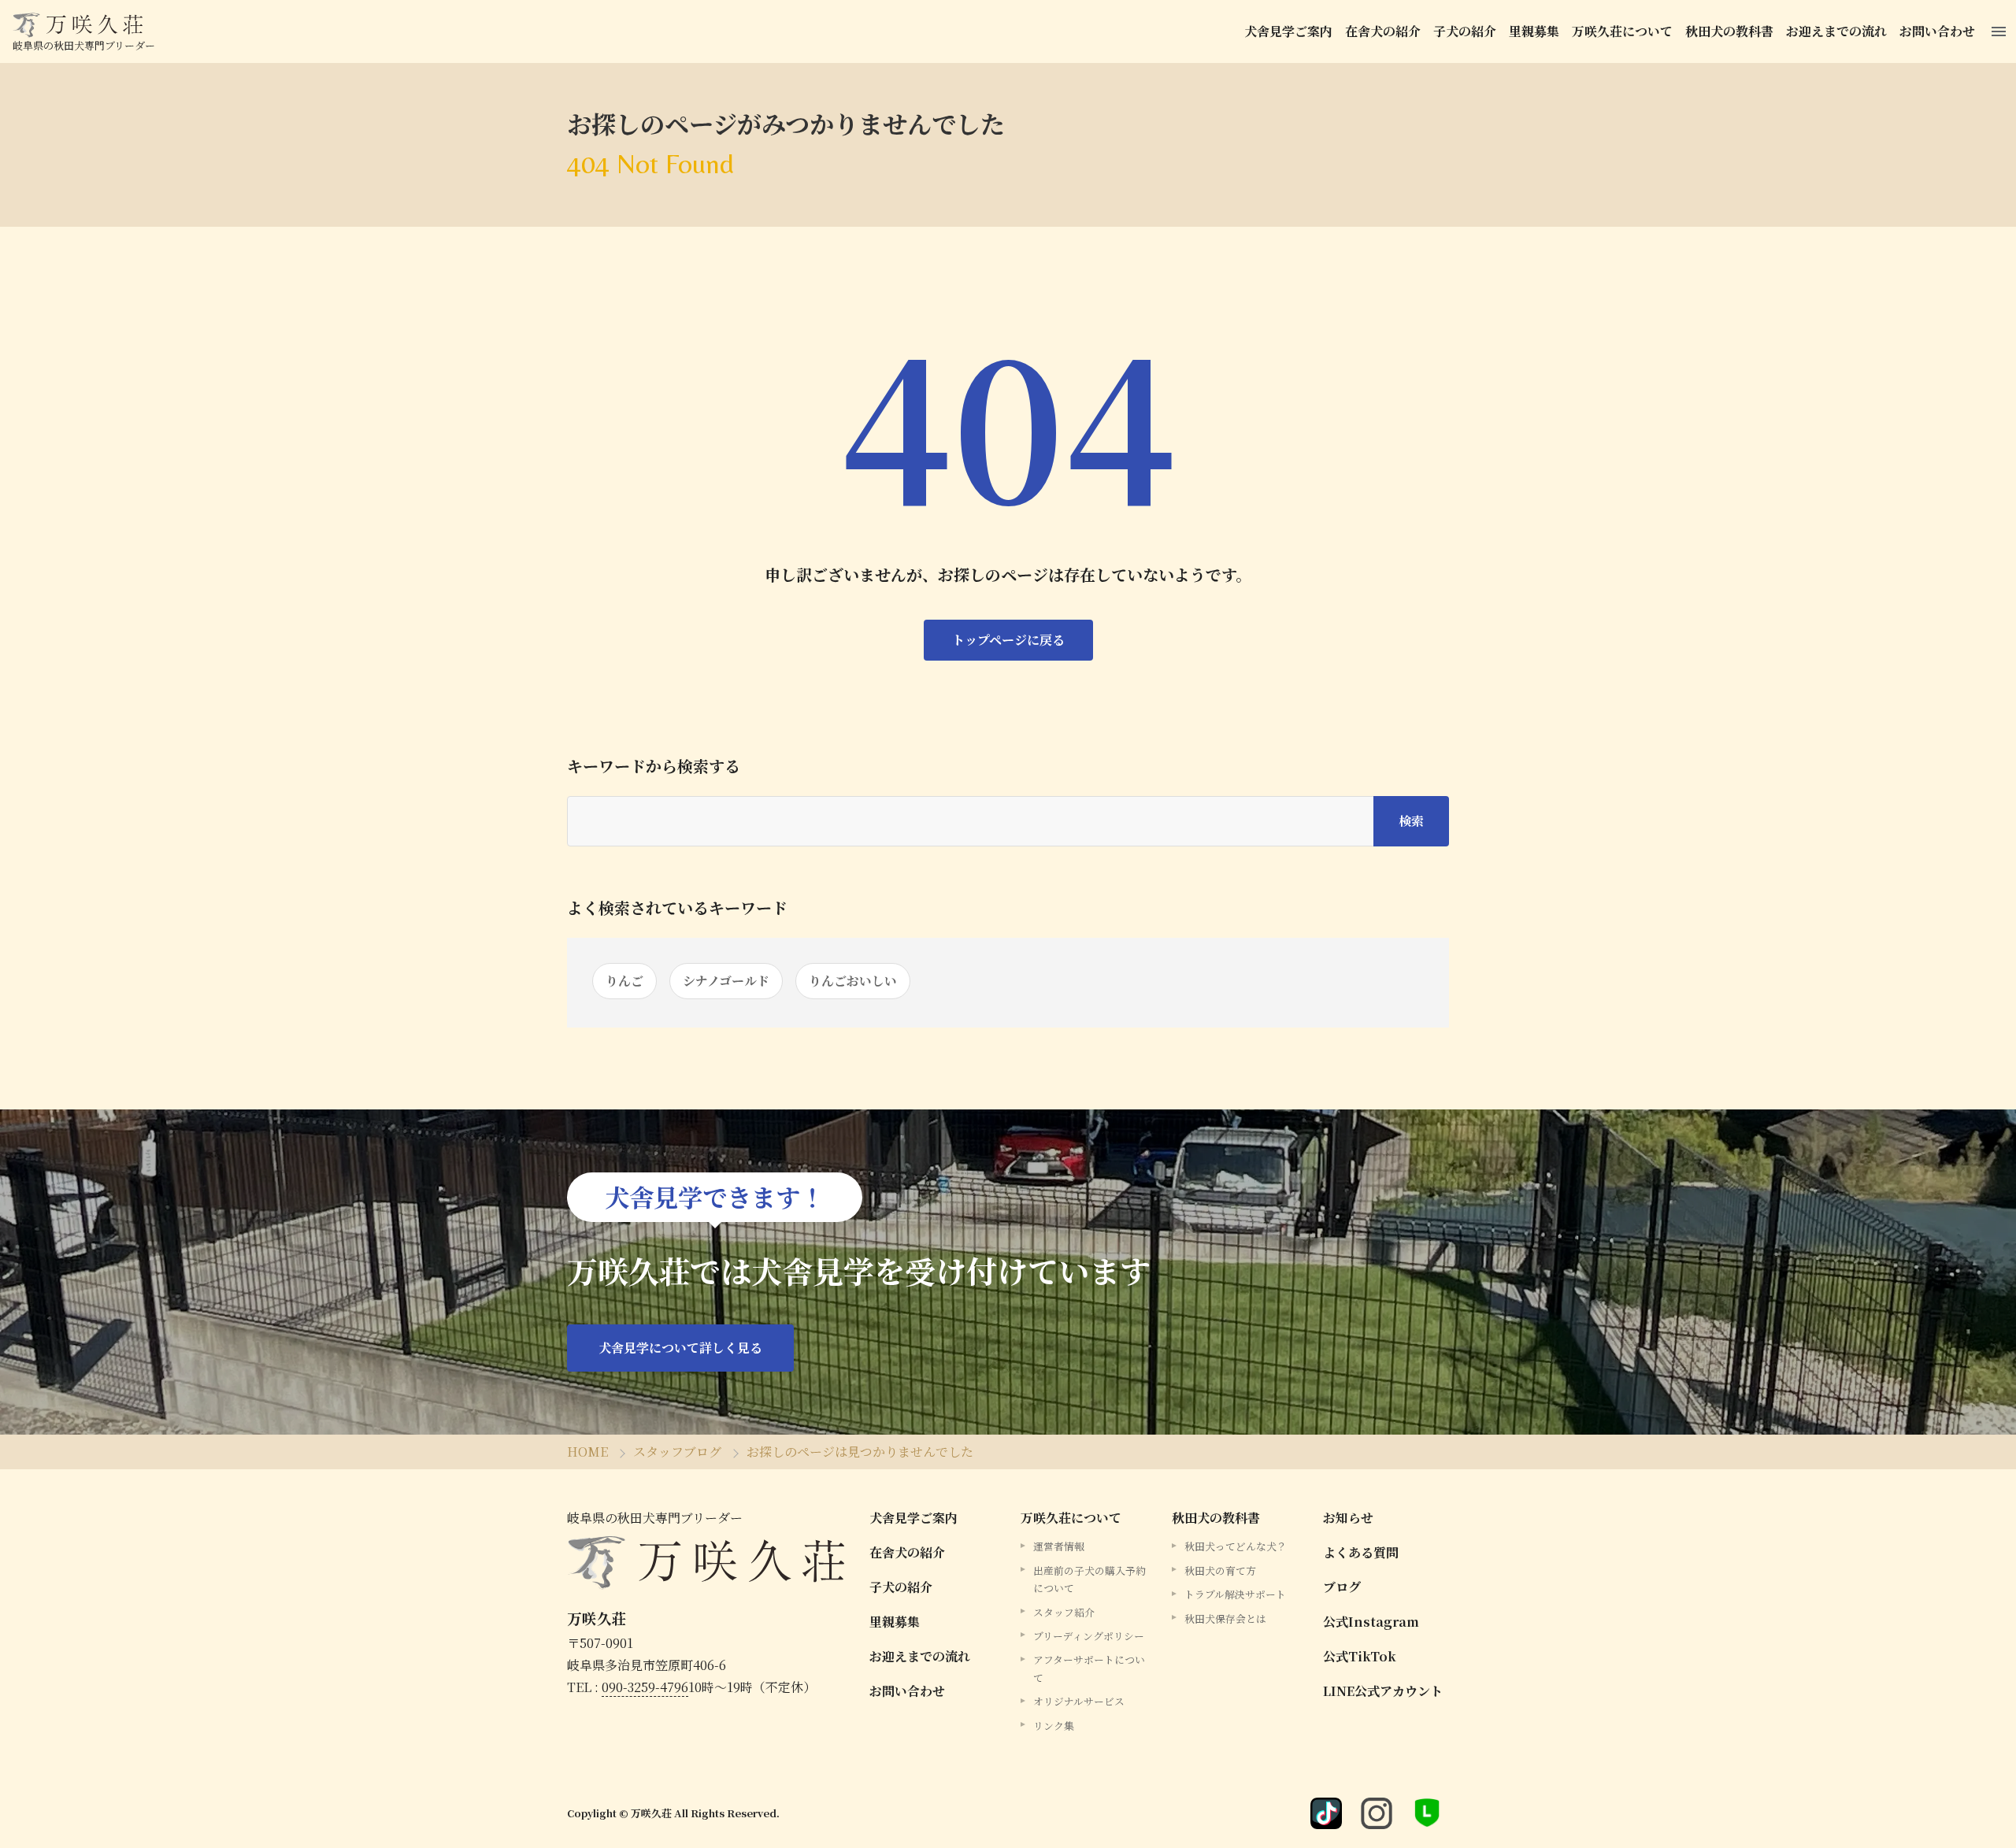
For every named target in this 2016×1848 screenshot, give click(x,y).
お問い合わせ (1937, 31)
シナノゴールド (726, 981)
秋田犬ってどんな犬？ (1236, 1546)
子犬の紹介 (1465, 31)
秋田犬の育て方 (1220, 1570)
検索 (1411, 821)
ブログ (1342, 1587)
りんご (624, 981)
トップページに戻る (1008, 640)
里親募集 (1534, 31)
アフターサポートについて (1089, 1668)
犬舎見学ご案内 (1288, 31)
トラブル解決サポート (1235, 1594)
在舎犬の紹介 (1383, 31)
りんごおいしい (853, 981)
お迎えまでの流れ (1836, 31)
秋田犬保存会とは (1225, 1618)
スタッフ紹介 (1064, 1612)
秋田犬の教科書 (1729, 31)
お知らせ (1348, 1518)
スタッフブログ (677, 1452)
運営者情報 (1059, 1546)
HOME (587, 1452)
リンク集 (1054, 1726)
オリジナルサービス (1079, 1701)
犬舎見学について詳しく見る (680, 1348)
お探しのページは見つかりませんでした (860, 1452)
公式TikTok (1360, 1656)
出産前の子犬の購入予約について (1090, 1579)
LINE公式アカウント (1383, 1691)
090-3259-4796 (645, 1687)
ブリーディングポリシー (1089, 1636)
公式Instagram (1371, 1622)
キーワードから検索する (654, 766)
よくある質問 (1361, 1552)
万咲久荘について (1622, 31)
